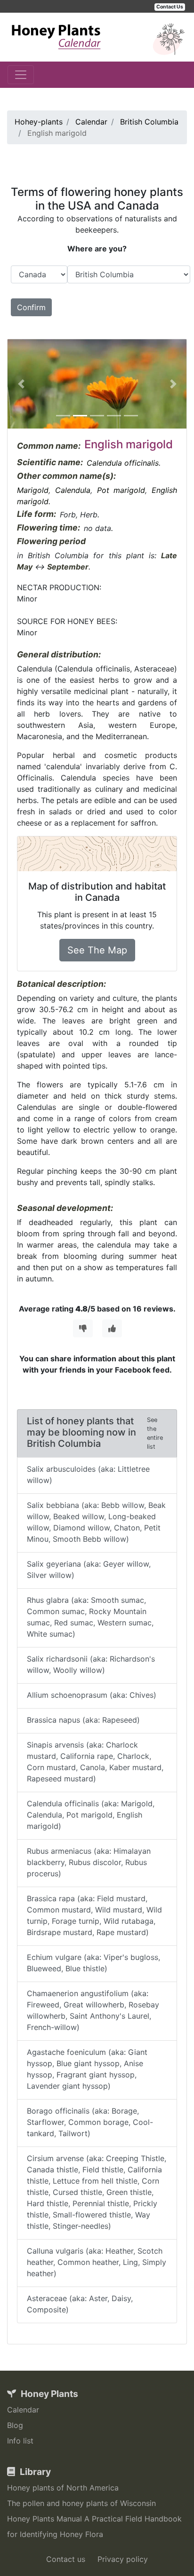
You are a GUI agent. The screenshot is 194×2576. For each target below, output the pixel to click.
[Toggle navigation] (21, 75)
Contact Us (170, 7)
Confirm (31, 307)
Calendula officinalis (123, 463)
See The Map (97, 950)
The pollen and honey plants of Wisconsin (81, 2503)
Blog (15, 2425)
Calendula (73, 490)
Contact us (66, 2559)
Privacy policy (123, 2559)
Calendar (23, 2410)
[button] (21, 384)
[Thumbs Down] (83, 1328)
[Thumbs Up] (112, 1328)
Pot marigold (121, 490)
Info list (20, 2441)
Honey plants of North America (63, 2488)
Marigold (33, 490)
